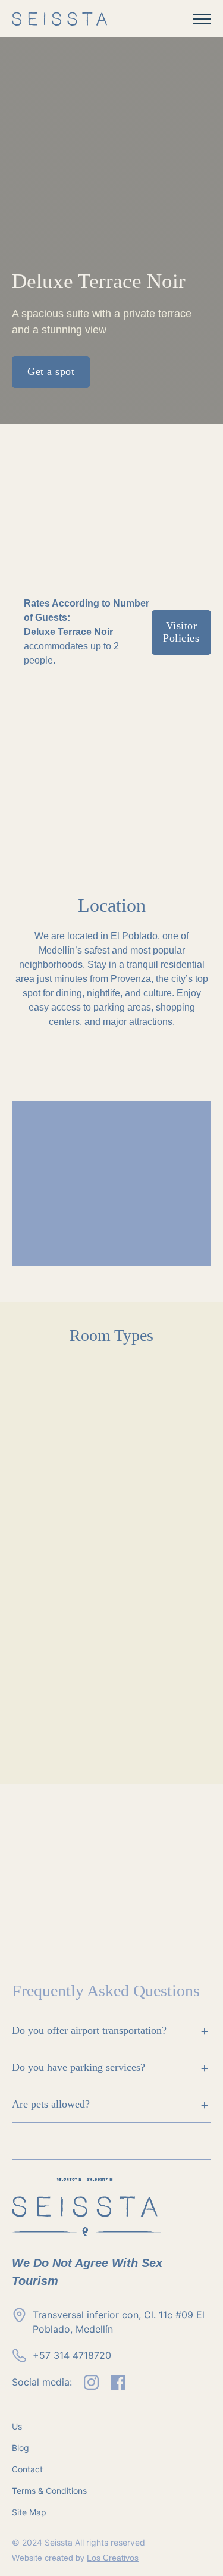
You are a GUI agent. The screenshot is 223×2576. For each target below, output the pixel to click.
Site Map (29, 2512)
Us (17, 2426)
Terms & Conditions (49, 2491)
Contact (27, 2469)
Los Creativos (113, 2558)
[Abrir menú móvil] (202, 19)
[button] (111, 2031)
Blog (21, 2448)
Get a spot (51, 371)
